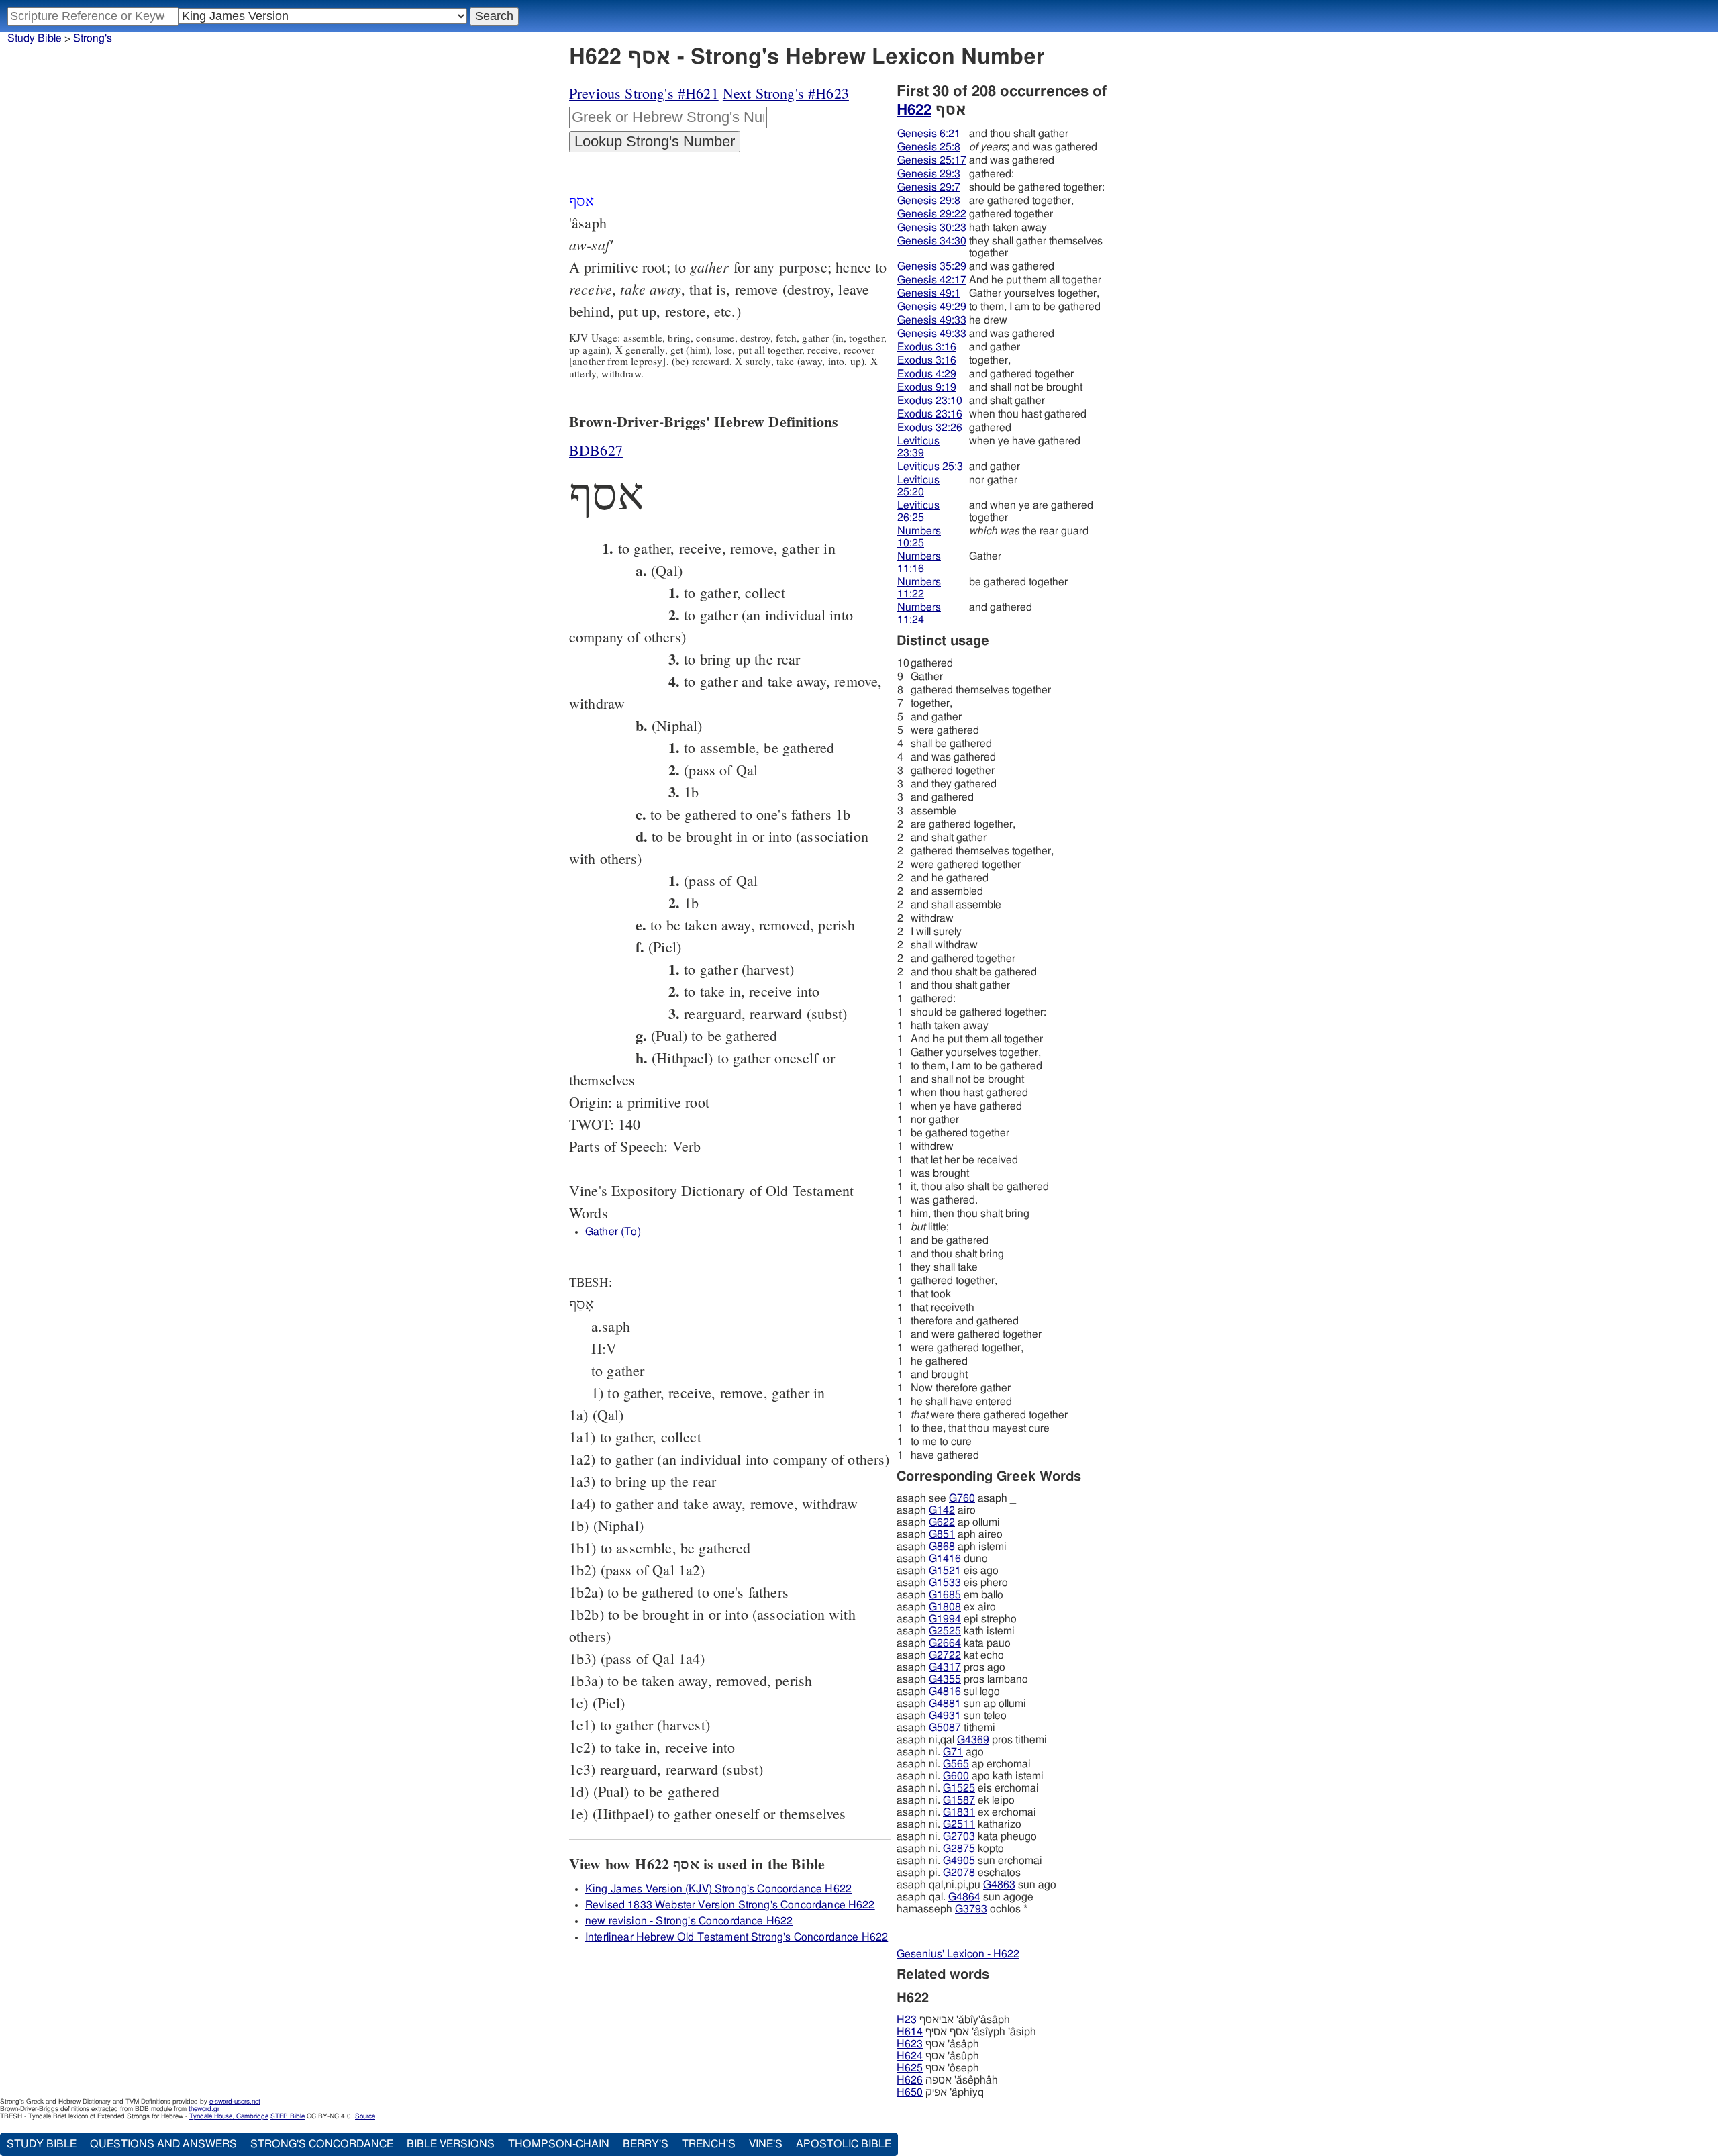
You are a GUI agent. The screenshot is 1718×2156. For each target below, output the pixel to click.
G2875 (959, 1849)
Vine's (766, 2144)
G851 (942, 1534)
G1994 (945, 1619)
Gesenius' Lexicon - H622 (958, 1954)
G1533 (945, 1583)
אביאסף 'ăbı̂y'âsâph (953, 2020)
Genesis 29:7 (929, 187)
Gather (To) (613, 1232)
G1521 (945, 1571)
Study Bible (35, 38)
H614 (910, 2032)
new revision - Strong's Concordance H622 (689, 1921)
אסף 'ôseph (938, 2068)
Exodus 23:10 (930, 401)
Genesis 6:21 (929, 134)
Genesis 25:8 (929, 147)
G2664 (945, 1643)
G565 (956, 1764)
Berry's (646, 2144)
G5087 (945, 1728)
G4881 (945, 1704)
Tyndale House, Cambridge (229, 2116)
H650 (910, 2092)
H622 (914, 110)
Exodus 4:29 (927, 374)
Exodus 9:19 (927, 387)
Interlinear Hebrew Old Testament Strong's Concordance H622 (737, 1937)
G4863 (999, 1885)
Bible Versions (451, 2144)
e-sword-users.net (235, 2102)
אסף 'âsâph (938, 2044)
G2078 (959, 1873)
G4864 (964, 1897)
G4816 (945, 1692)
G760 (962, 1498)
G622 (942, 1522)
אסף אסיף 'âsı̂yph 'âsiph (966, 2032)
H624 (910, 2056)
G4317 (945, 1667)
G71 (953, 1752)
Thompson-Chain (559, 2144)
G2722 (945, 1655)
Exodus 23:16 (930, 414)
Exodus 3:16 (927, 347)
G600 (956, 1776)
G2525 (945, 1631)
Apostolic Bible (844, 2144)
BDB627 (596, 450)
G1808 (945, 1607)
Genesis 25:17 (932, 160)
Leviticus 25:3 (930, 467)
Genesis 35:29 (932, 266)
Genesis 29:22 (932, 214)
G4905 (959, 1861)
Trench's (709, 2144)
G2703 (959, 1836)
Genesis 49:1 (929, 293)
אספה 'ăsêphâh (947, 2080)
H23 (907, 2020)
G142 (942, 1510)
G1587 (959, 1800)
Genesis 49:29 (932, 307)
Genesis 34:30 (932, 241)
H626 (910, 2080)
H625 (910, 2068)
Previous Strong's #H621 (644, 93)
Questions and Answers (163, 2144)
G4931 (945, 1716)
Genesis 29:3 (929, 174)
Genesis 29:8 (929, 201)
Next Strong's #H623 (786, 93)
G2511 (959, 1824)
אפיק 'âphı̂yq (940, 2092)
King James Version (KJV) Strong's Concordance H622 (718, 1889)
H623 (910, 2044)
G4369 (973, 1740)
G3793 (971, 1909)
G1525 (959, 1788)
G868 (942, 1547)
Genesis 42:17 (932, 280)
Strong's (93, 38)
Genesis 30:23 (932, 228)
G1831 (959, 1812)
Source (365, 2116)
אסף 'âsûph (938, 2056)
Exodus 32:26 (930, 428)
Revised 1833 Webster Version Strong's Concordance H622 (730, 1905)
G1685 (945, 1595)
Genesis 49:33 (932, 320)
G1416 (945, 1559)
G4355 (945, 1679)
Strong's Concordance (322, 2144)
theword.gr (204, 2109)
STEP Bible (288, 2116)
